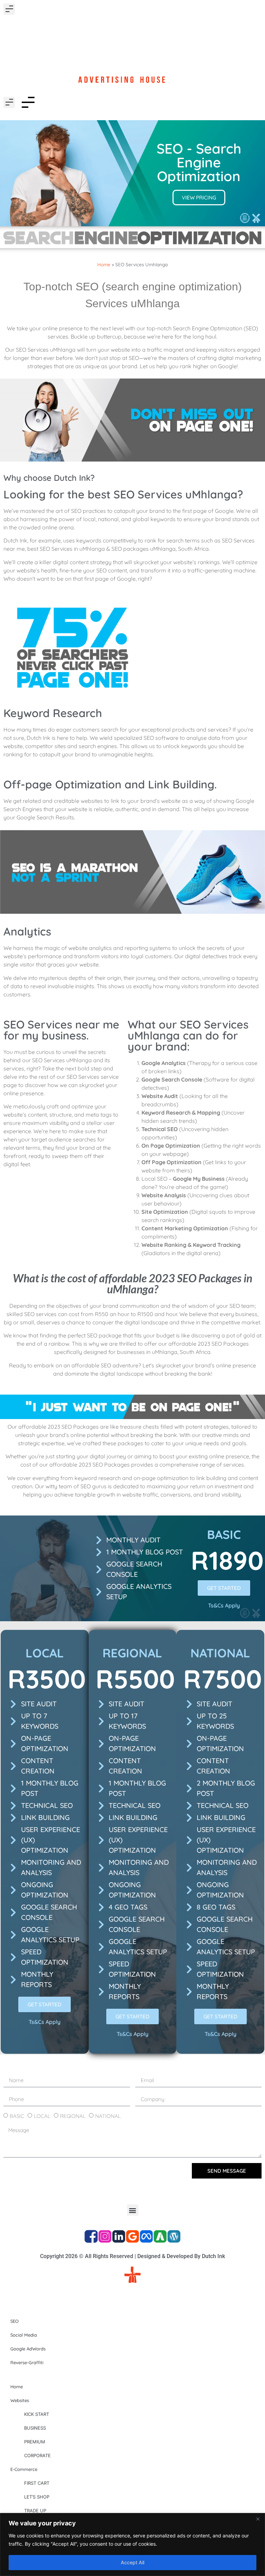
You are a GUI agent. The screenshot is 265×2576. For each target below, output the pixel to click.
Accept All (132, 2562)
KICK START (37, 2414)
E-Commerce (24, 2469)
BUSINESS (35, 2428)
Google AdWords (28, 2349)
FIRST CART (37, 2483)
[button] (9, 9)
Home (104, 264)
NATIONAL (108, 2116)
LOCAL (42, 2116)
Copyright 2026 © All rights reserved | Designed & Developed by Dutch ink (132, 2256)
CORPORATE (37, 2455)
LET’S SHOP (37, 2497)
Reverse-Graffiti (27, 2362)
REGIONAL (73, 2116)
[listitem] (132, 347)
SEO (14, 2321)
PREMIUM (35, 2442)
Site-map (133, 2295)
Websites (20, 2400)
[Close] (258, 2519)
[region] (132, 2544)
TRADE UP (35, 2511)
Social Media (24, 2335)
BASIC (17, 2116)
